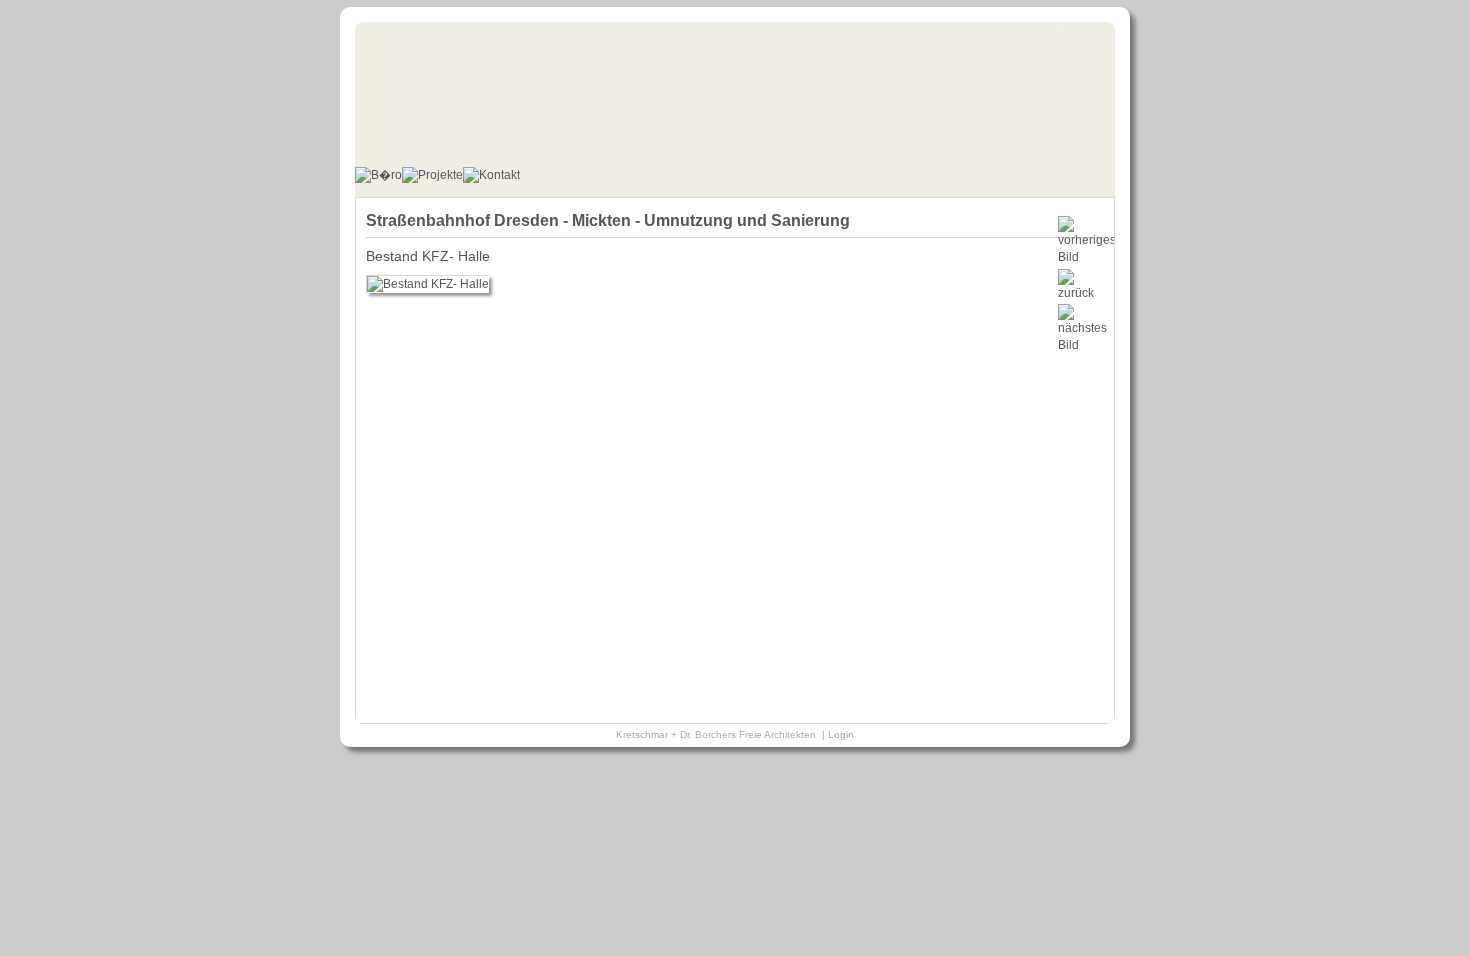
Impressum (1077, 30)
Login (841, 734)
